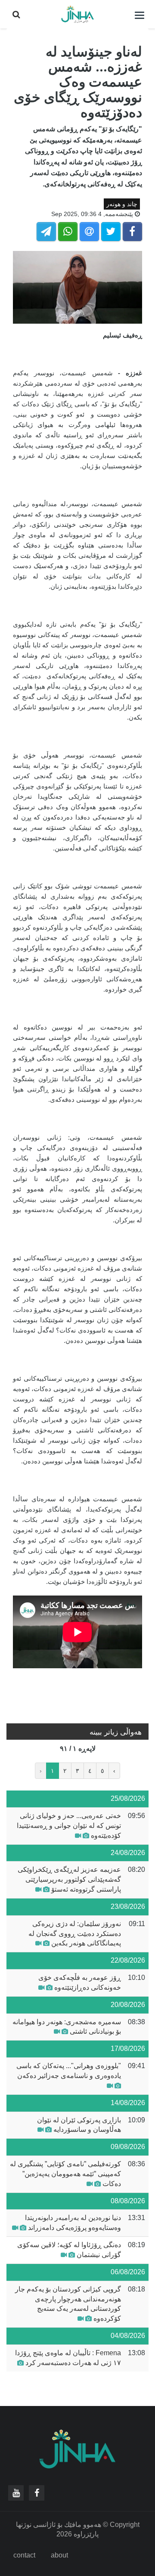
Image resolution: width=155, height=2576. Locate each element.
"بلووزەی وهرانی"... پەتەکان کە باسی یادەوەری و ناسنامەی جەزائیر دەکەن (69, 2071)
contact (24, 2555)
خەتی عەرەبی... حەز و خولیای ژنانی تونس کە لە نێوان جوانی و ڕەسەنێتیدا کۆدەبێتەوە (69, 1826)
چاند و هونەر (122, 204)
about (59, 2555)
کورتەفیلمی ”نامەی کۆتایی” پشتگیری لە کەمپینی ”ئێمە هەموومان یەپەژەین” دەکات (65, 2174)
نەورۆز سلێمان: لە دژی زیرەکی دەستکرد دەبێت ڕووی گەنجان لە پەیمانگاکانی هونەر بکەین (75, 1934)
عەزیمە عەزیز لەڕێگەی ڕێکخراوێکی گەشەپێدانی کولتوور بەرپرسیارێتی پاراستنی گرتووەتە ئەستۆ (69, 1879)
